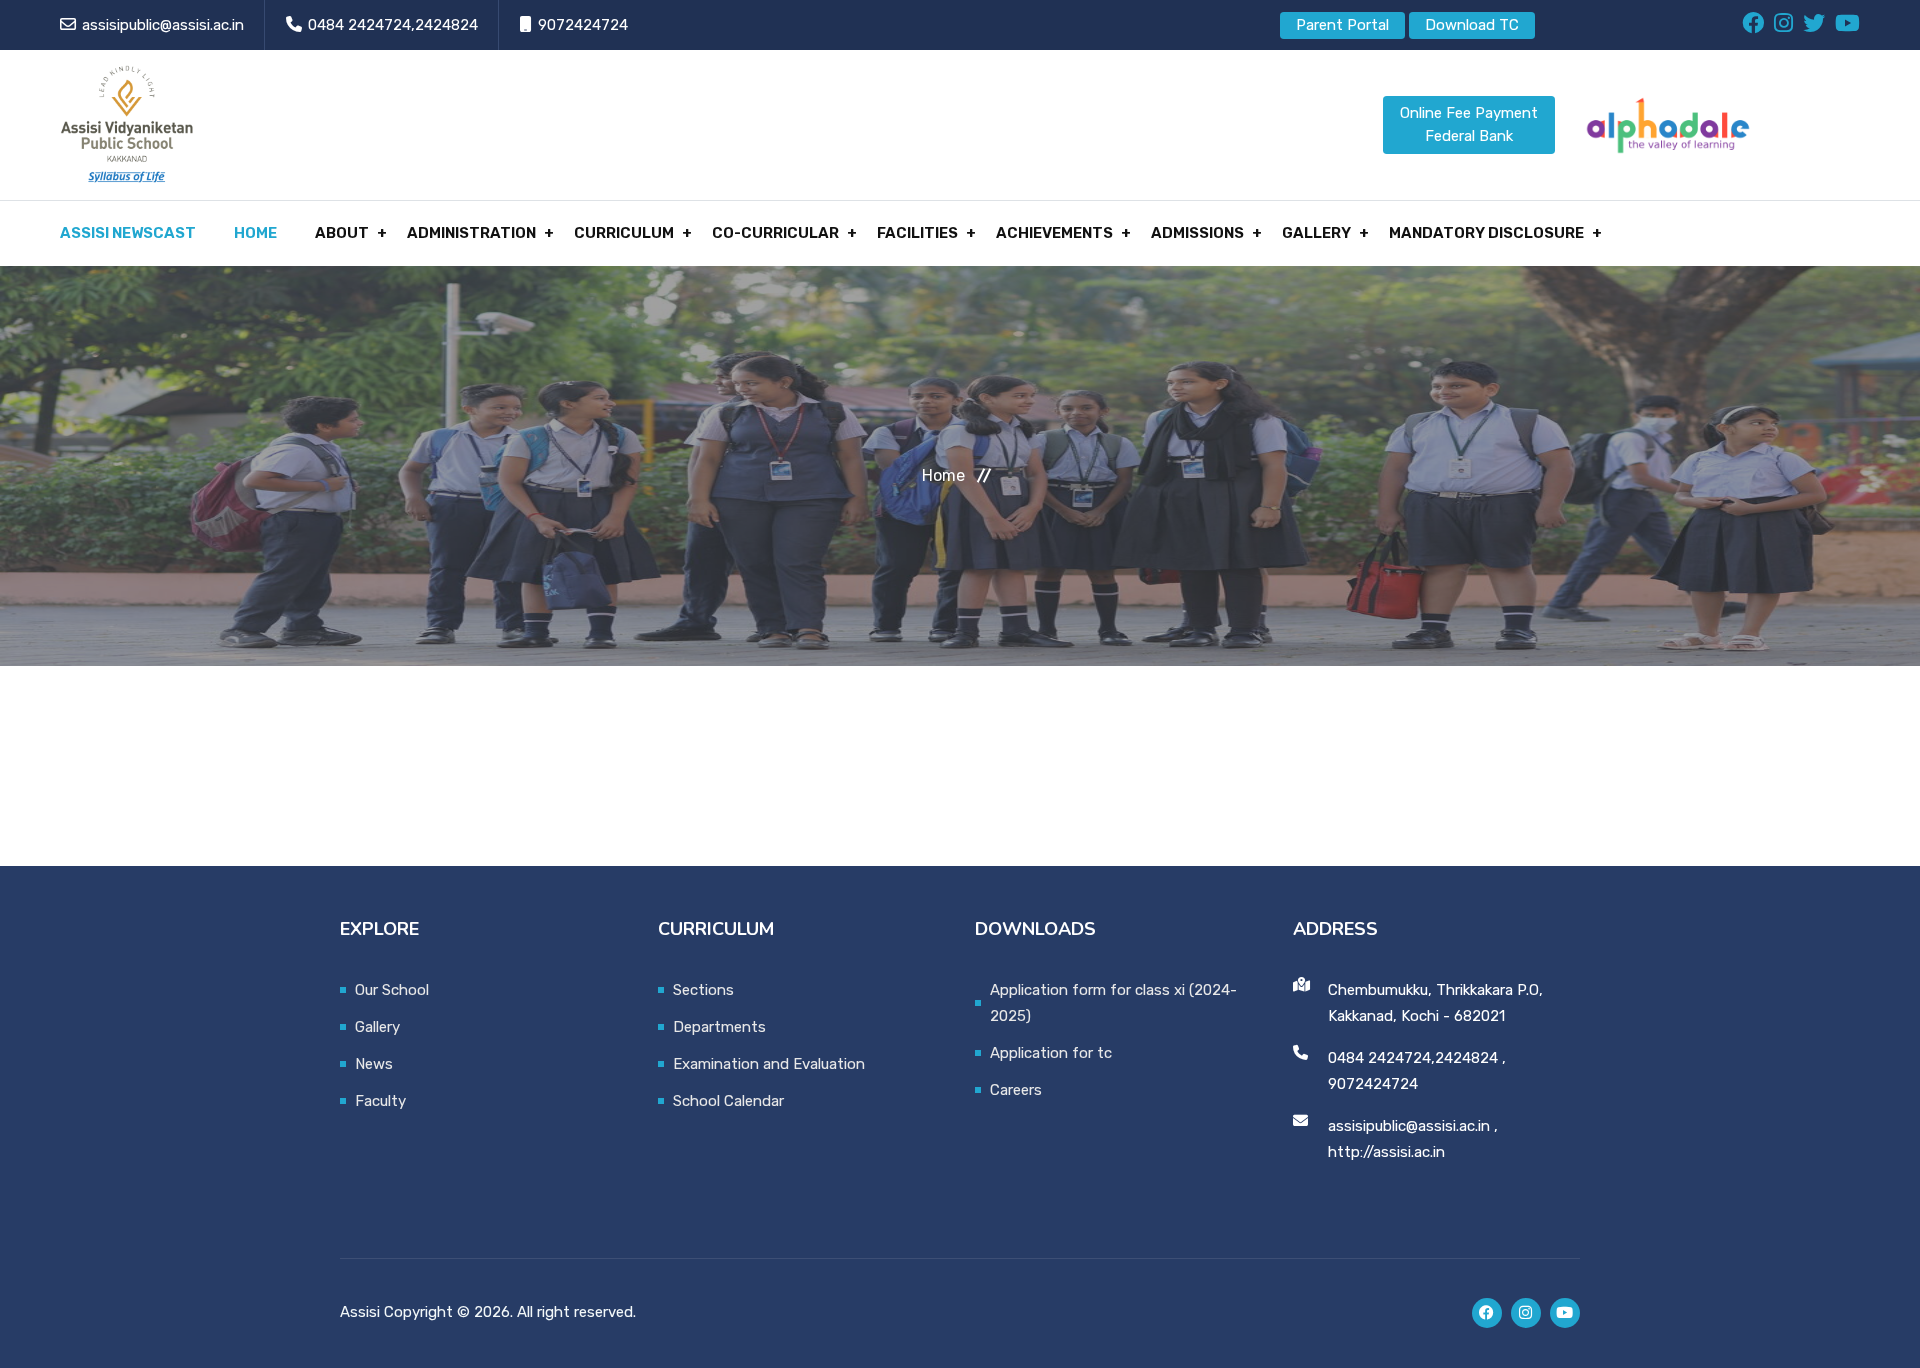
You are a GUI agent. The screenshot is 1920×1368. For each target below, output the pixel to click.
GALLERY (1316, 233)
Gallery (377, 1027)
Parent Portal (1342, 25)
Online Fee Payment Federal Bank (1469, 124)
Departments (719, 1027)
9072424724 (583, 25)
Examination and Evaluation (769, 1064)
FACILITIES (917, 233)
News (374, 1064)
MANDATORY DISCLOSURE (1486, 233)
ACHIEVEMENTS (1054, 233)
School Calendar (728, 1101)
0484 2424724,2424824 (393, 25)
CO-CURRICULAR (775, 233)
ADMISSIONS (1197, 233)
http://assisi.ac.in (1386, 1152)
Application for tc (1051, 1053)
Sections (703, 990)
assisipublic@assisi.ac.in (163, 25)
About (342, 233)
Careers (1016, 1090)
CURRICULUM (624, 233)
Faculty (380, 1101)
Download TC (1472, 25)
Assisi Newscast (128, 233)
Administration (471, 233)
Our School (392, 990)
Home (255, 233)
